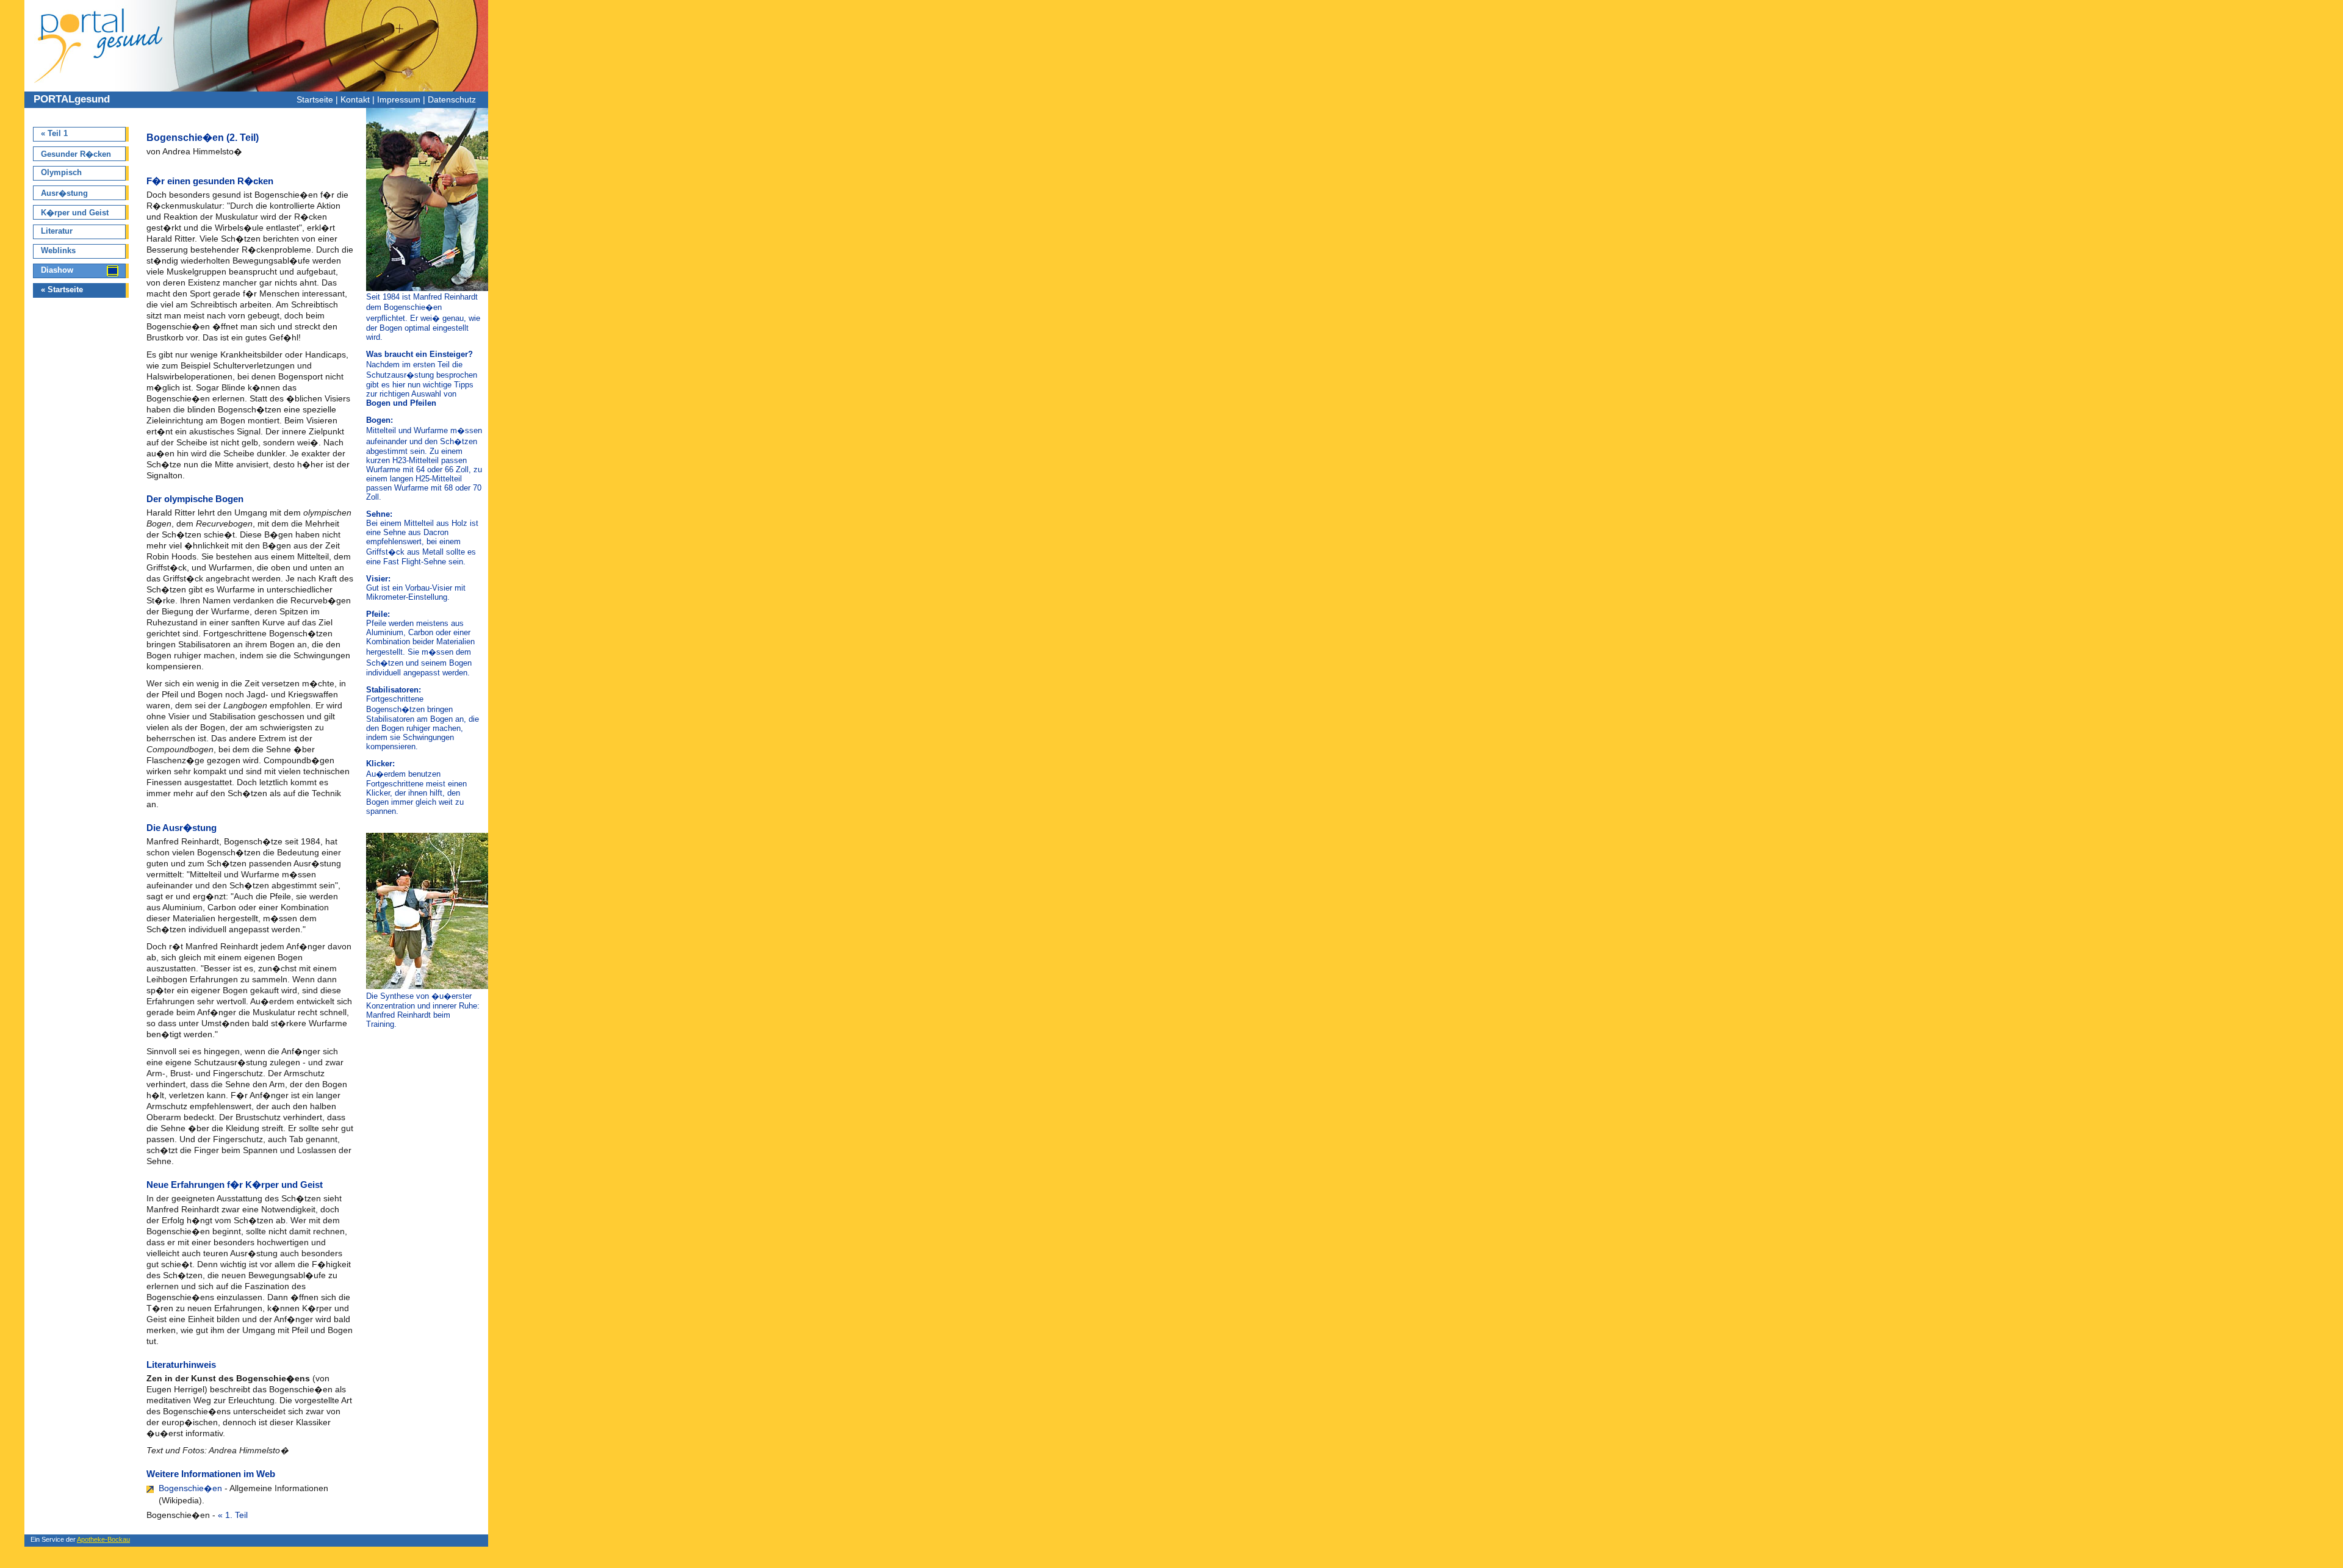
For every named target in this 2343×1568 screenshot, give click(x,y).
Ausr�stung (64, 193)
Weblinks (58, 250)
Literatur (57, 231)
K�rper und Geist (75, 213)
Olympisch (61, 172)
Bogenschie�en (190, 1488)
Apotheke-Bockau (103, 1539)
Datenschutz (452, 99)
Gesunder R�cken (76, 154)
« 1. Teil (233, 1515)
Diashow (57, 270)
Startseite (315, 99)
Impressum (399, 99)
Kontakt (355, 99)
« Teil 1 (54, 133)
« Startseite (62, 290)
